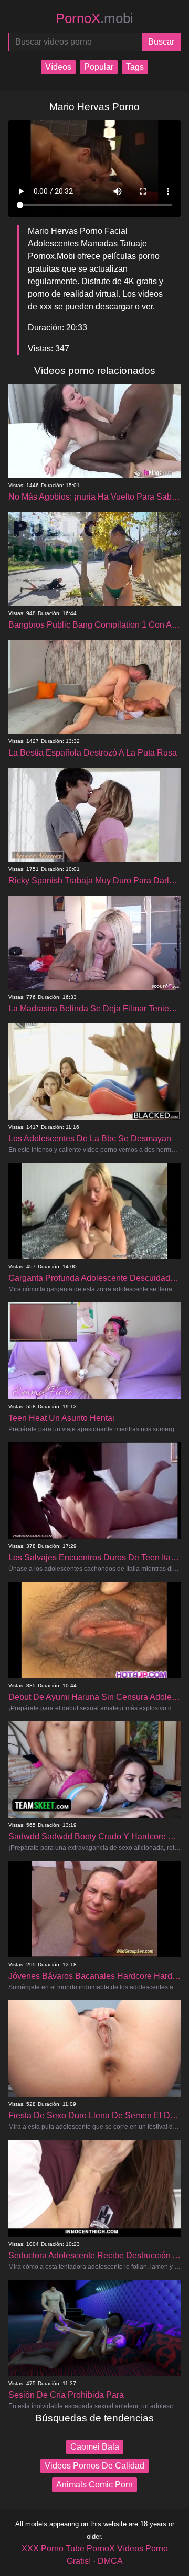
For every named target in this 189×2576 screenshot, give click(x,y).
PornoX (94, 18)
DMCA (110, 2561)
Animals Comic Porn (94, 2485)
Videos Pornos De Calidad (94, 2466)
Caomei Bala (95, 2447)
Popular (99, 67)
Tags (135, 67)
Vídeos (58, 67)
